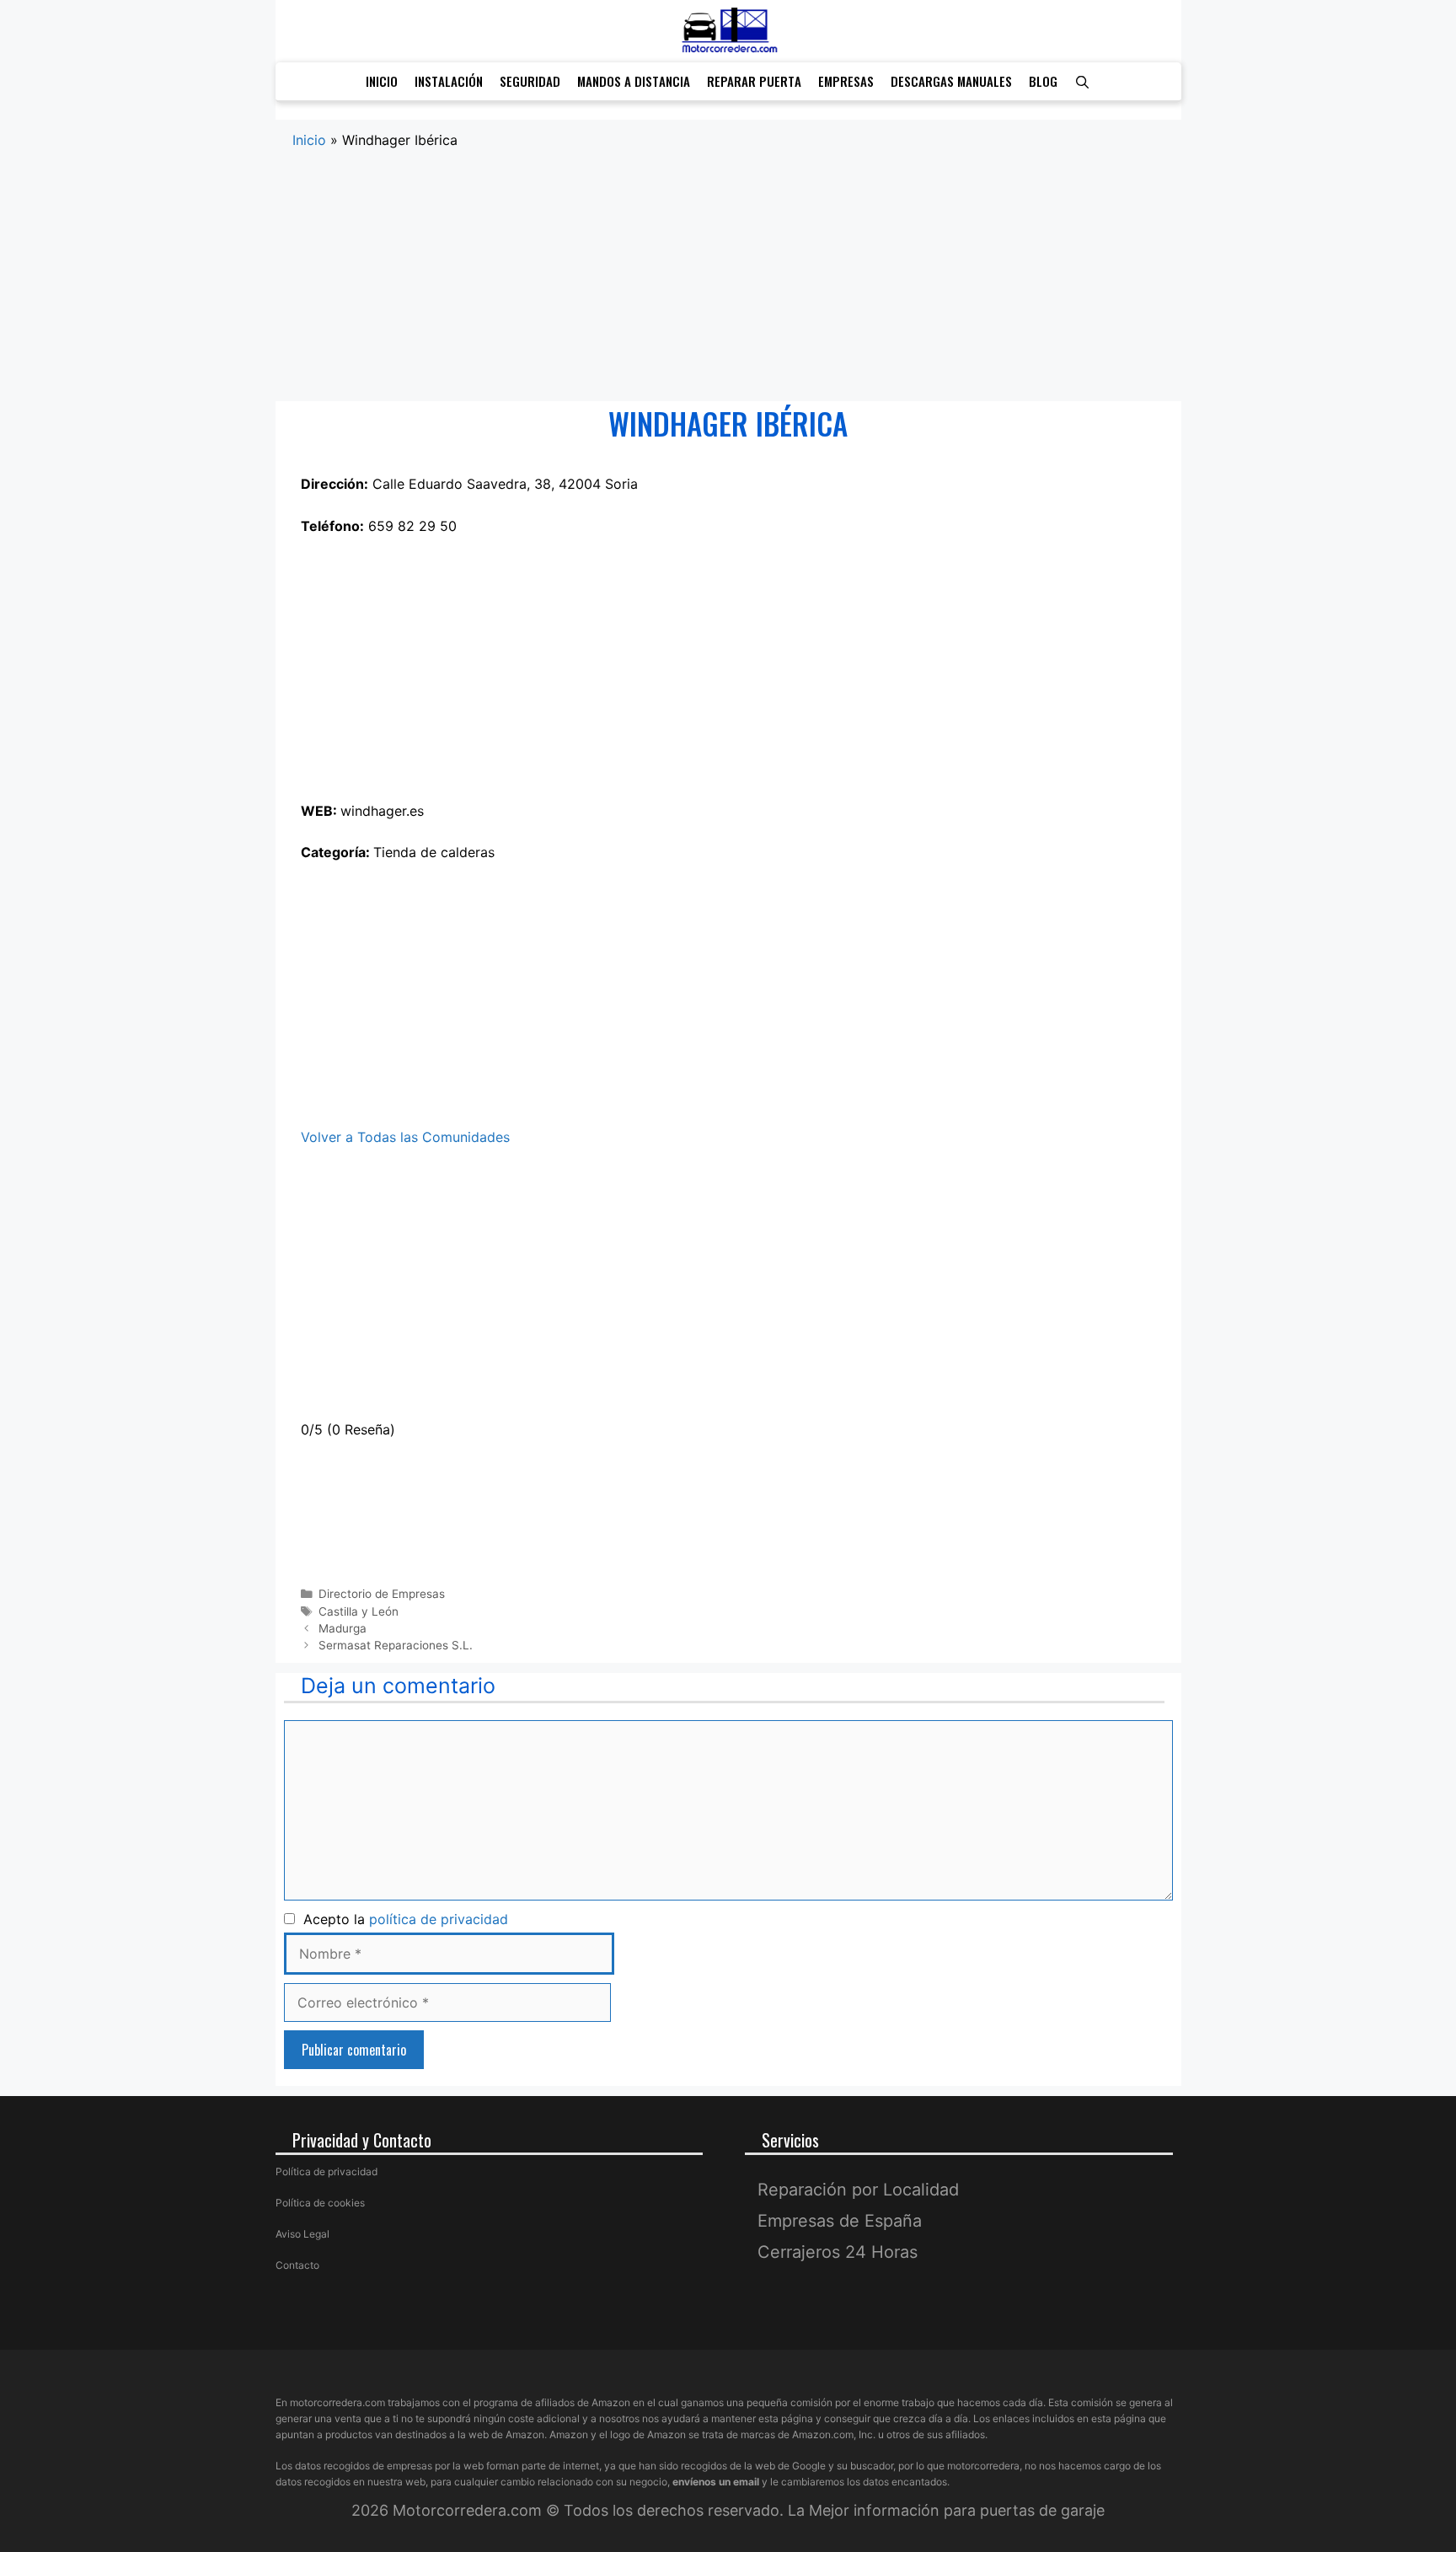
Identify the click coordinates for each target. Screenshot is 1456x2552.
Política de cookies (320, 2203)
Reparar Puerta (754, 81)
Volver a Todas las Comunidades (405, 1137)
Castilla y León (359, 1611)
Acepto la (401, 1919)
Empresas (846, 81)
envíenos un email (716, 2482)
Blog (1043, 81)
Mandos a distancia (634, 81)
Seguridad (530, 81)
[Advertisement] (728, 276)
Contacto (297, 2265)
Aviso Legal (302, 2234)
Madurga (343, 1628)
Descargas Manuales (951, 81)
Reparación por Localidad (858, 2190)
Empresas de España (840, 2221)
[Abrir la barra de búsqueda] (1082, 81)
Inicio (382, 81)
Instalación (449, 81)
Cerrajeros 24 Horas (838, 2252)
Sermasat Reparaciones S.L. (396, 1645)
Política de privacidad (327, 2171)
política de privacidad (439, 1919)
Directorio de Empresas (382, 1594)
